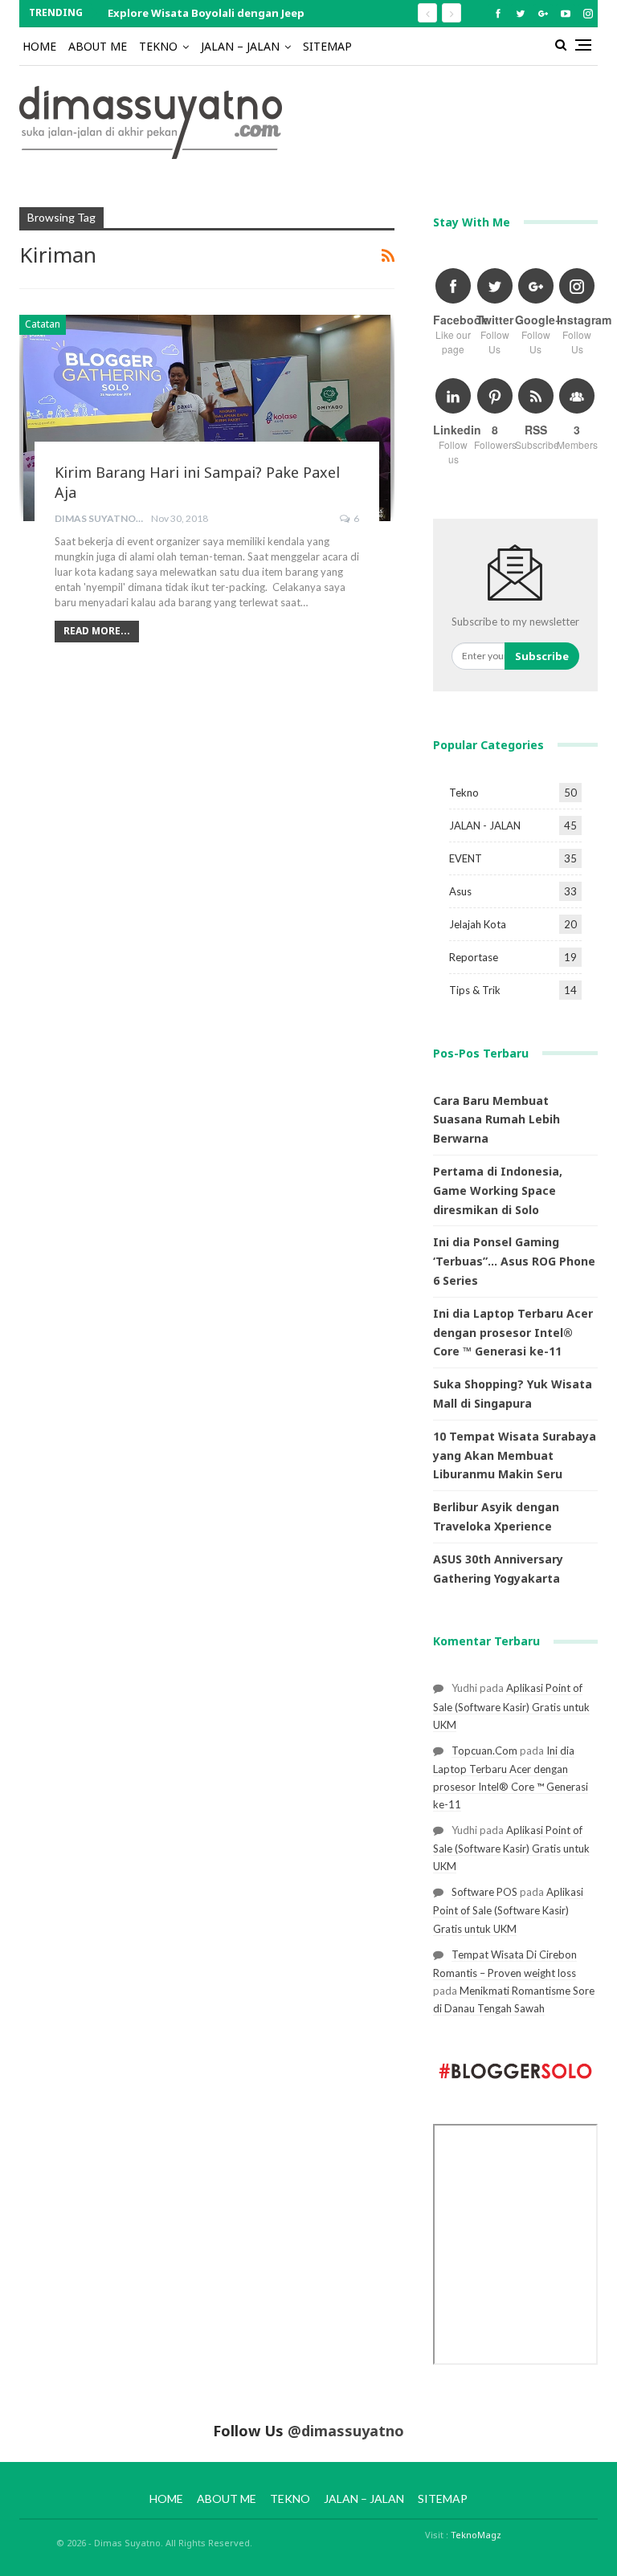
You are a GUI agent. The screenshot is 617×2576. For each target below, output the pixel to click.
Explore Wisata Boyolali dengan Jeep (206, 13)
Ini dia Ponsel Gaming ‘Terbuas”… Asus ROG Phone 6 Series (514, 1261)
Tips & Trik (475, 990)
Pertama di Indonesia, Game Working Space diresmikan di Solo (498, 1190)
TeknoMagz (476, 2535)
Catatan (43, 324)
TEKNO (158, 46)
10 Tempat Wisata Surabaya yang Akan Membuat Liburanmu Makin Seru (515, 1455)
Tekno (464, 793)
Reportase (474, 957)
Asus (460, 891)
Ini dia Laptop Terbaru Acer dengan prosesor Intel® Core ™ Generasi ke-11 (513, 1333)
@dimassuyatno (346, 2431)
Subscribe (542, 656)
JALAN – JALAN (240, 46)
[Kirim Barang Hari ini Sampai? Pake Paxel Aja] (207, 418)
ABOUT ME (98, 46)
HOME (39, 46)
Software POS (484, 1892)
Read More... (97, 631)
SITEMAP (327, 46)
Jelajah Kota (478, 924)
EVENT (466, 858)
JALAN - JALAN (485, 825)
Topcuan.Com (484, 1751)
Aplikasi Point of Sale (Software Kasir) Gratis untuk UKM (511, 1706)
